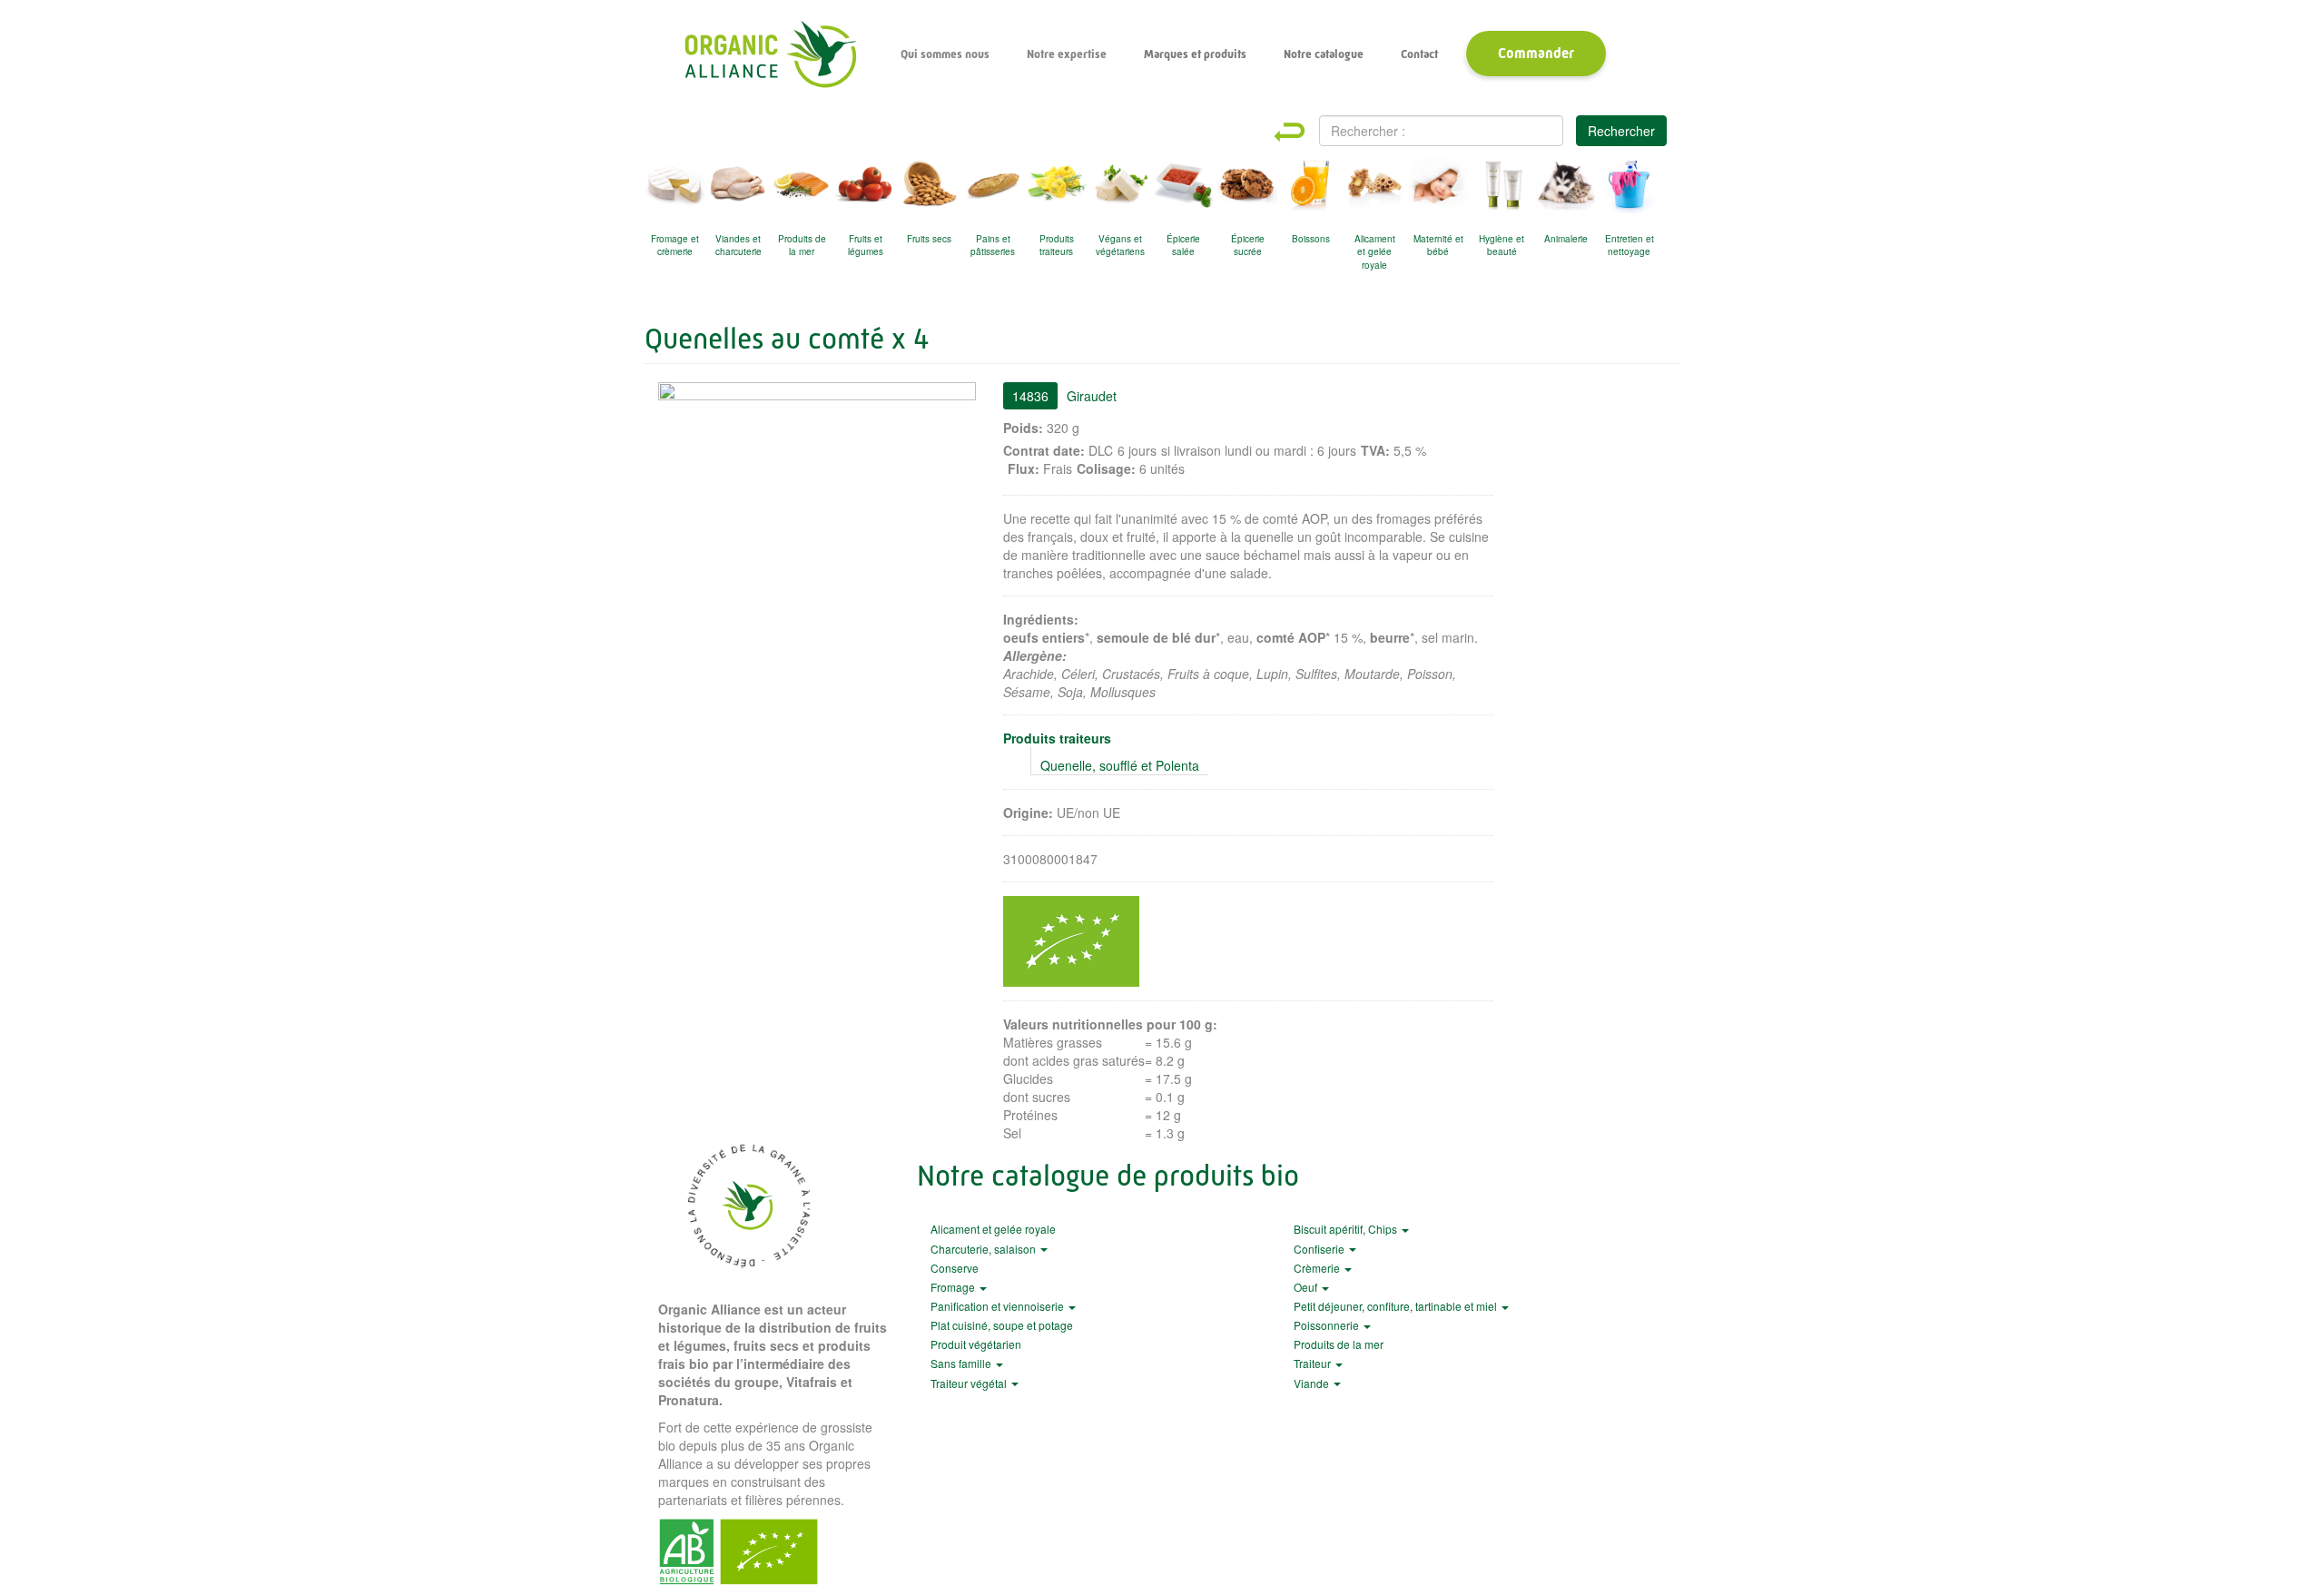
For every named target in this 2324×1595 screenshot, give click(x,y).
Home (1305, 132)
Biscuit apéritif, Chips (1347, 1229)
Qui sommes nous (945, 54)
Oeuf (1307, 1287)
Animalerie (1566, 239)
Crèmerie (1318, 1268)
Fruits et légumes (866, 245)
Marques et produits (1195, 54)
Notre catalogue (1324, 54)
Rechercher (1621, 131)
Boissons (1311, 239)
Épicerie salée (1183, 245)
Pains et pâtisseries (993, 245)
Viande (1313, 1383)
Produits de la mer (802, 245)
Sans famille (962, 1363)
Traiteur (1314, 1363)
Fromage (954, 1287)
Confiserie (1320, 1249)
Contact (1419, 54)
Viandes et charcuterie (739, 245)
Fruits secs (929, 239)
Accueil (770, 54)
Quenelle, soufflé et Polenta (1120, 765)
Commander (1536, 53)
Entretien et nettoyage (1630, 245)
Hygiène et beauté (1502, 245)
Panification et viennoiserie (999, 1306)
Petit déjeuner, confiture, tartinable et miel (1397, 1306)
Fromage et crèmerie (675, 245)
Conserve (955, 1268)
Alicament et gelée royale (1375, 248)
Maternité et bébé (1438, 245)
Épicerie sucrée (1248, 245)
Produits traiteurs (1057, 245)
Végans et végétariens (1120, 245)
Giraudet (1092, 396)
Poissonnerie (1328, 1325)
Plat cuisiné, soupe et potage (1002, 1325)
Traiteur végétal (970, 1383)
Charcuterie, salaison (985, 1249)
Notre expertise (1067, 54)
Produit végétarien (976, 1344)
